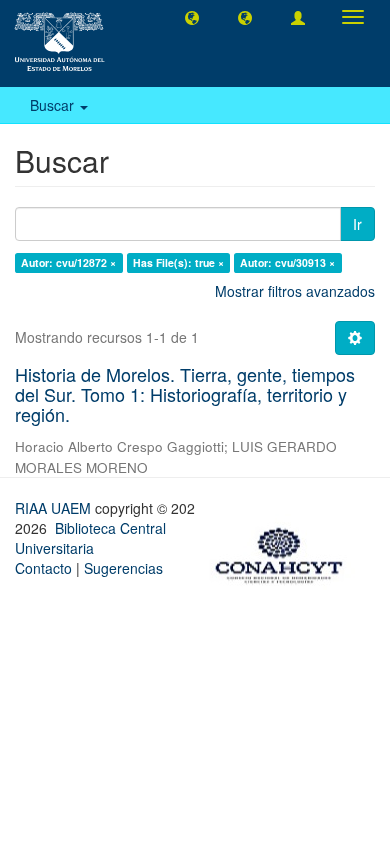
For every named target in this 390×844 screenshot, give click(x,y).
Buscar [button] (54, 105)
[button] (192, 17)
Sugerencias (123, 568)
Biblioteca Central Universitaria (90, 538)
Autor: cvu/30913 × (287, 262)
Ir (357, 224)
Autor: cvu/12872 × (68, 262)
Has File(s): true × (178, 262)
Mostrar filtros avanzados (295, 291)
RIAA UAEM (55, 508)
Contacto (43, 568)
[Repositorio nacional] (285, 552)
